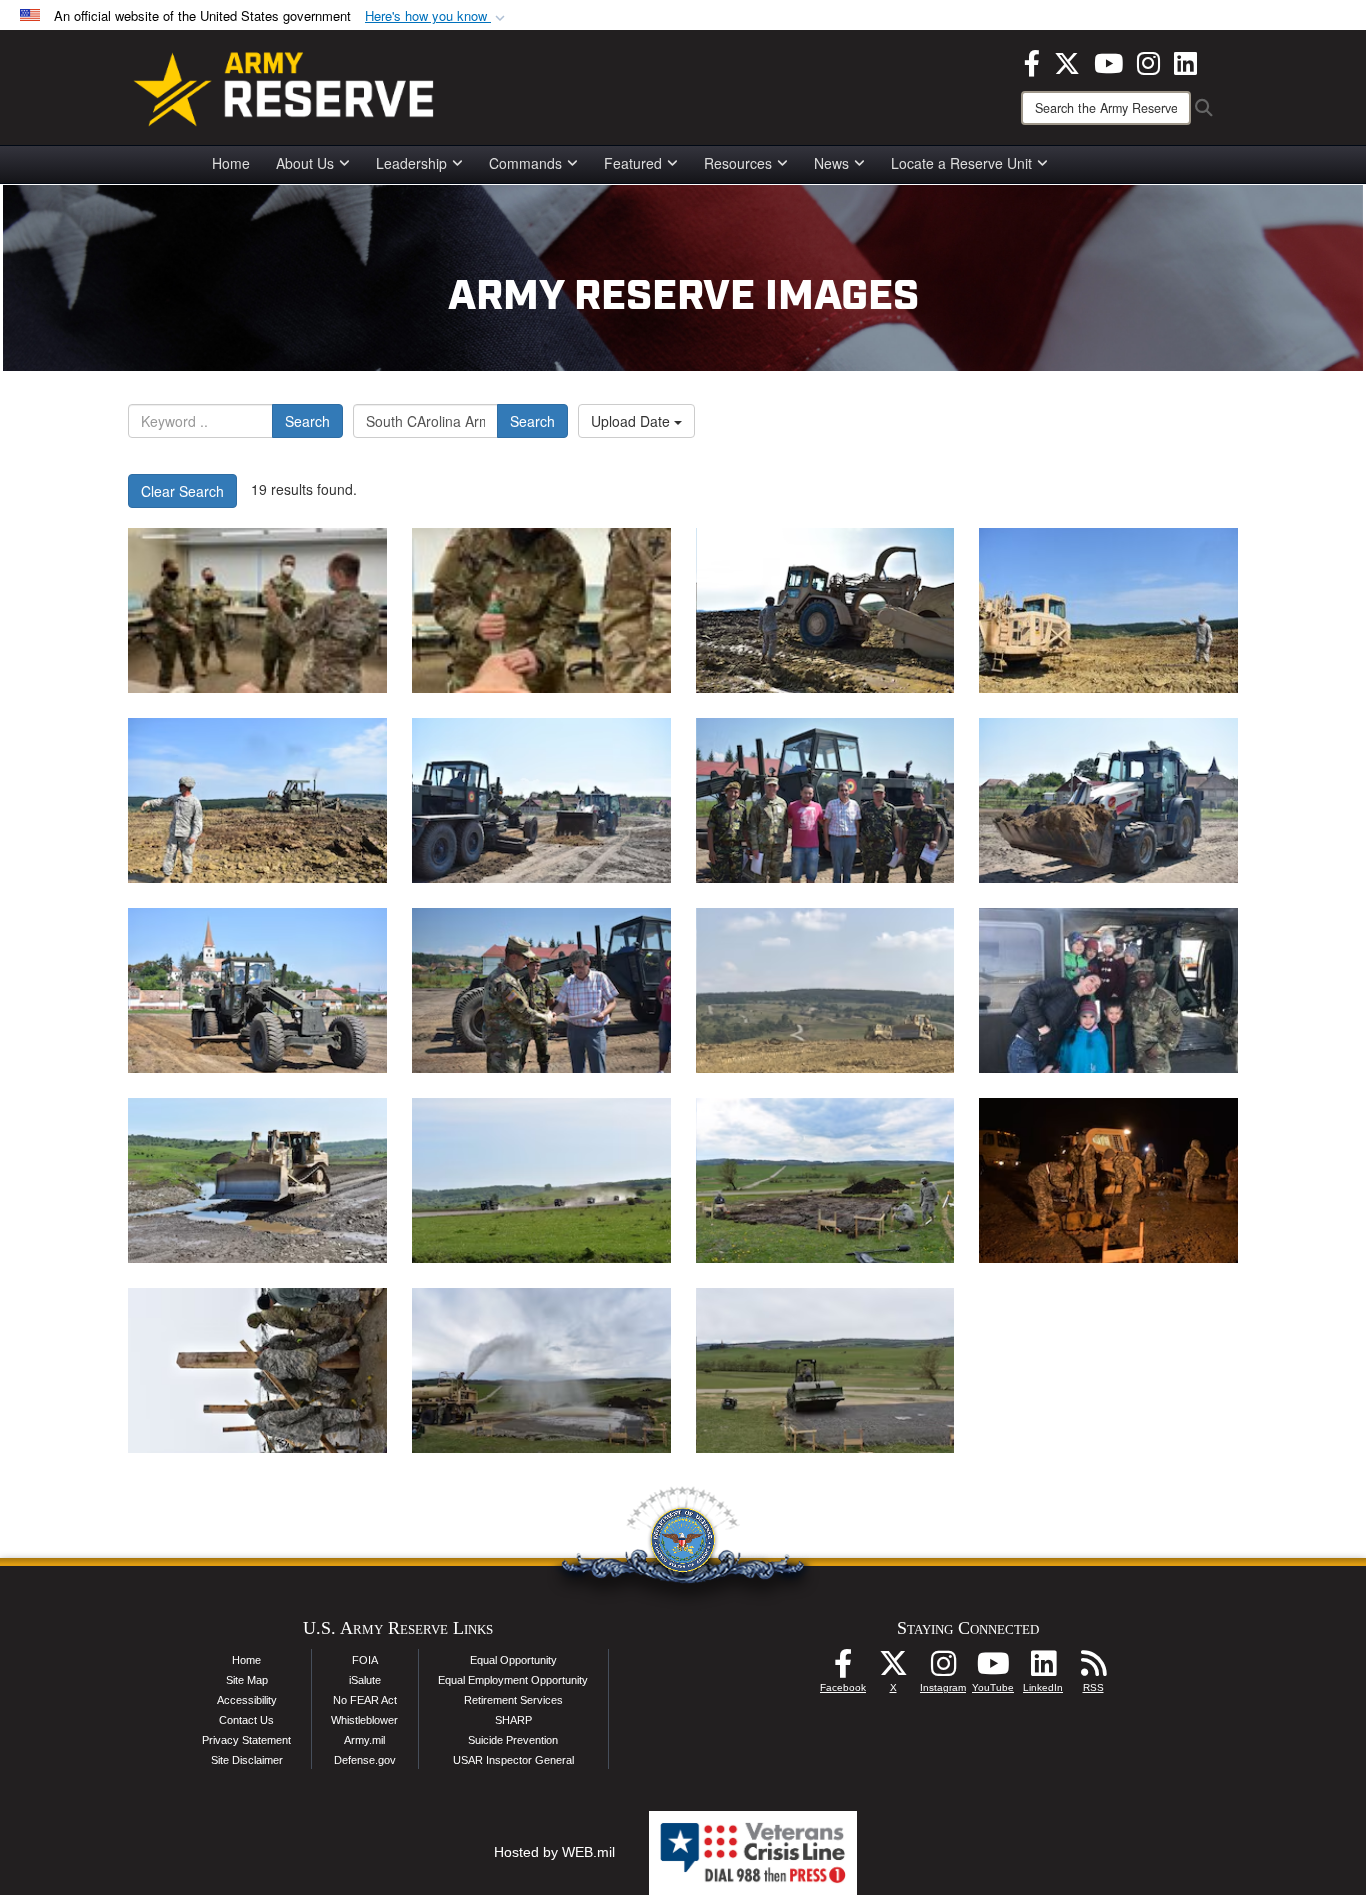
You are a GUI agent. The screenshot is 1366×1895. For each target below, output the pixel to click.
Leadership (411, 163)
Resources (738, 163)
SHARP (513, 1720)
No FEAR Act (365, 1700)
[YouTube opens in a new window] (1108, 61)
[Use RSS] (1093, 1669)
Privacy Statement (246, 1740)
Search (307, 421)
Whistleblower (364, 1720)
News (831, 163)
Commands (525, 163)
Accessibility (247, 1700)
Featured (633, 163)
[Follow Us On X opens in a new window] (893, 1669)
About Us (305, 163)
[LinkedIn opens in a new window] (1185, 61)
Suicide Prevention (513, 1740)
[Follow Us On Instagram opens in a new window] (943, 1669)
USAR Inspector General (513, 1760)
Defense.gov (365, 1760)
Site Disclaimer (247, 1760)
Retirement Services (513, 1700)
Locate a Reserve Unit (961, 163)
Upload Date (632, 421)
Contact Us (246, 1720)
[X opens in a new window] (1067, 61)
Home (231, 163)
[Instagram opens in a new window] (1148, 61)
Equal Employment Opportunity (513, 1680)
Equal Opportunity (513, 1660)
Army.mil (364, 1740)
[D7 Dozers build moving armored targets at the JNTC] (825, 990)
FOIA (365, 1660)
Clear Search (182, 491)
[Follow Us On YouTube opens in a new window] (993, 1669)
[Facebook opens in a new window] (1032, 61)
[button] (437, 16)
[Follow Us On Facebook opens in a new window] (843, 1669)
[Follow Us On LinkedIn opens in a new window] (1043, 1669)
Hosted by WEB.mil (554, 1852)
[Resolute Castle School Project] (541, 800)
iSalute (365, 1680)
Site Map (247, 1680)
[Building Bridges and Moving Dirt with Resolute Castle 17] (825, 610)
